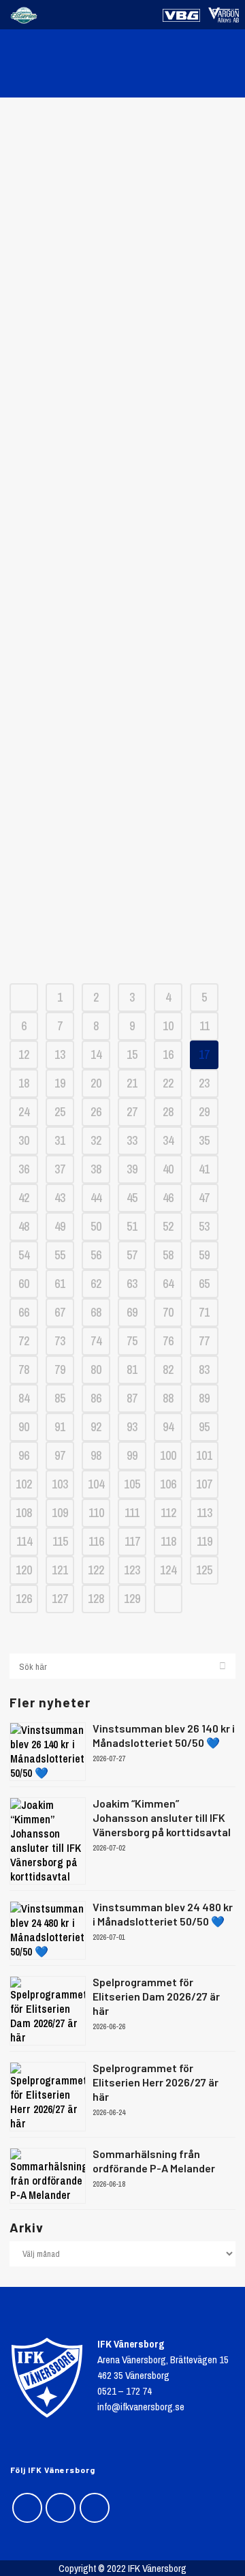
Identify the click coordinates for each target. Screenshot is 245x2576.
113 (205, 1513)
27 (132, 1112)
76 (168, 1341)
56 (96, 1255)
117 (132, 1541)
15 (132, 1054)
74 (96, 1341)
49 (60, 1226)
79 (60, 1369)
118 (168, 1541)
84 (24, 1398)
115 (60, 1541)
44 (96, 1198)
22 (168, 1083)
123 (132, 1570)
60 (24, 1284)
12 (24, 1054)
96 (24, 1455)
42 (24, 1198)
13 (60, 1054)
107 (204, 1484)
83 (204, 1369)
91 (60, 1427)
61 (60, 1284)
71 (204, 1312)
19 (60, 1083)
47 (204, 1198)
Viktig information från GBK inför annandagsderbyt (123, 841)
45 (132, 1198)
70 (168, 1312)
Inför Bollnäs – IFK (123, 243)
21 (132, 1083)
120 (24, 1570)
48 (24, 1226)
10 (168, 1026)
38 (96, 1169)
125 (204, 1570)
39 (132, 1169)
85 (60, 1398)
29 (204, 1112)
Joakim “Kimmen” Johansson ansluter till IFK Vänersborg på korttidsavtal (162, 1817)
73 (60, 1341)
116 (96, 1541)
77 (204, 1341)
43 (60, 1198)
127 (60, 1599)
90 (24, 1427)
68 (96, 1312)
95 (204, 1427)
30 (24, 1140)
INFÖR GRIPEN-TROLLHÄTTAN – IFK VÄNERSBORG (122, 643)
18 (24, 1083)
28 (168, 1112)
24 (24, 1112)
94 (168, 1427)
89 (204, 1398)
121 (60, 1570)
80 (96, 1369)
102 (24, 1484)
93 (132, 1427)
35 (204, 1140)
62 (96, 1284)
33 (132, 1140)
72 (24, 1341)
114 (24, 1541)
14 (96, 1054)
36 (24, 1169)
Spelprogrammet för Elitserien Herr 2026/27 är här (156, 2082)
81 (132, 1369)
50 (96, 1226)
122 (96, 1570)
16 (168, 1054)
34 (168, 1140)
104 (96, 1484)
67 (60, 1312)
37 (60, 1169)
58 (168, 1255)
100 (168, 1455)
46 (168, 1198)
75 (132, 1341)
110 (96, 1513)
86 (96, 1398)
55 (60, 1255)
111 (132, 1513)
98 (96, 1455)
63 (132, 1284)
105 (132, 1484)
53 (204, 1226)
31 (60, 1140)
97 (60, 1455)
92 (96, 1427)
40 (168, 1169)
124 (168, 1570)
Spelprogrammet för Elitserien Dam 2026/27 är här (156, 1996)
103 (60, 1484)
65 (204, 1284)
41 (204, 1169)
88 (168, 1398)
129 (132, 1599)
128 (96, 1599)
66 (24, 1312)
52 (168, 1226)
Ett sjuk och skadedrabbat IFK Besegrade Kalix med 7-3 (122, 318)
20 (96, 1083)
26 (96, 1112)
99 (132, 1455)
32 (96, 1140)
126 (24, 1599)
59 (204, 1255)
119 (205, 1541)
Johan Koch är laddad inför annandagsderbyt (122, 742)
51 (132, 1226)
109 (60, 1513)
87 (132, 1398)
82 (168, 1369)
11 (205, 1026)
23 (204, 1083)
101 (204, 1455)
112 (168, 1513)
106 (168, 1484)
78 (24, 1369)
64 (168, 1284)
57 (132, 1255)
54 (24, 1255)
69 (132, 1312)
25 (60, 1112)
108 (24, 1513)
